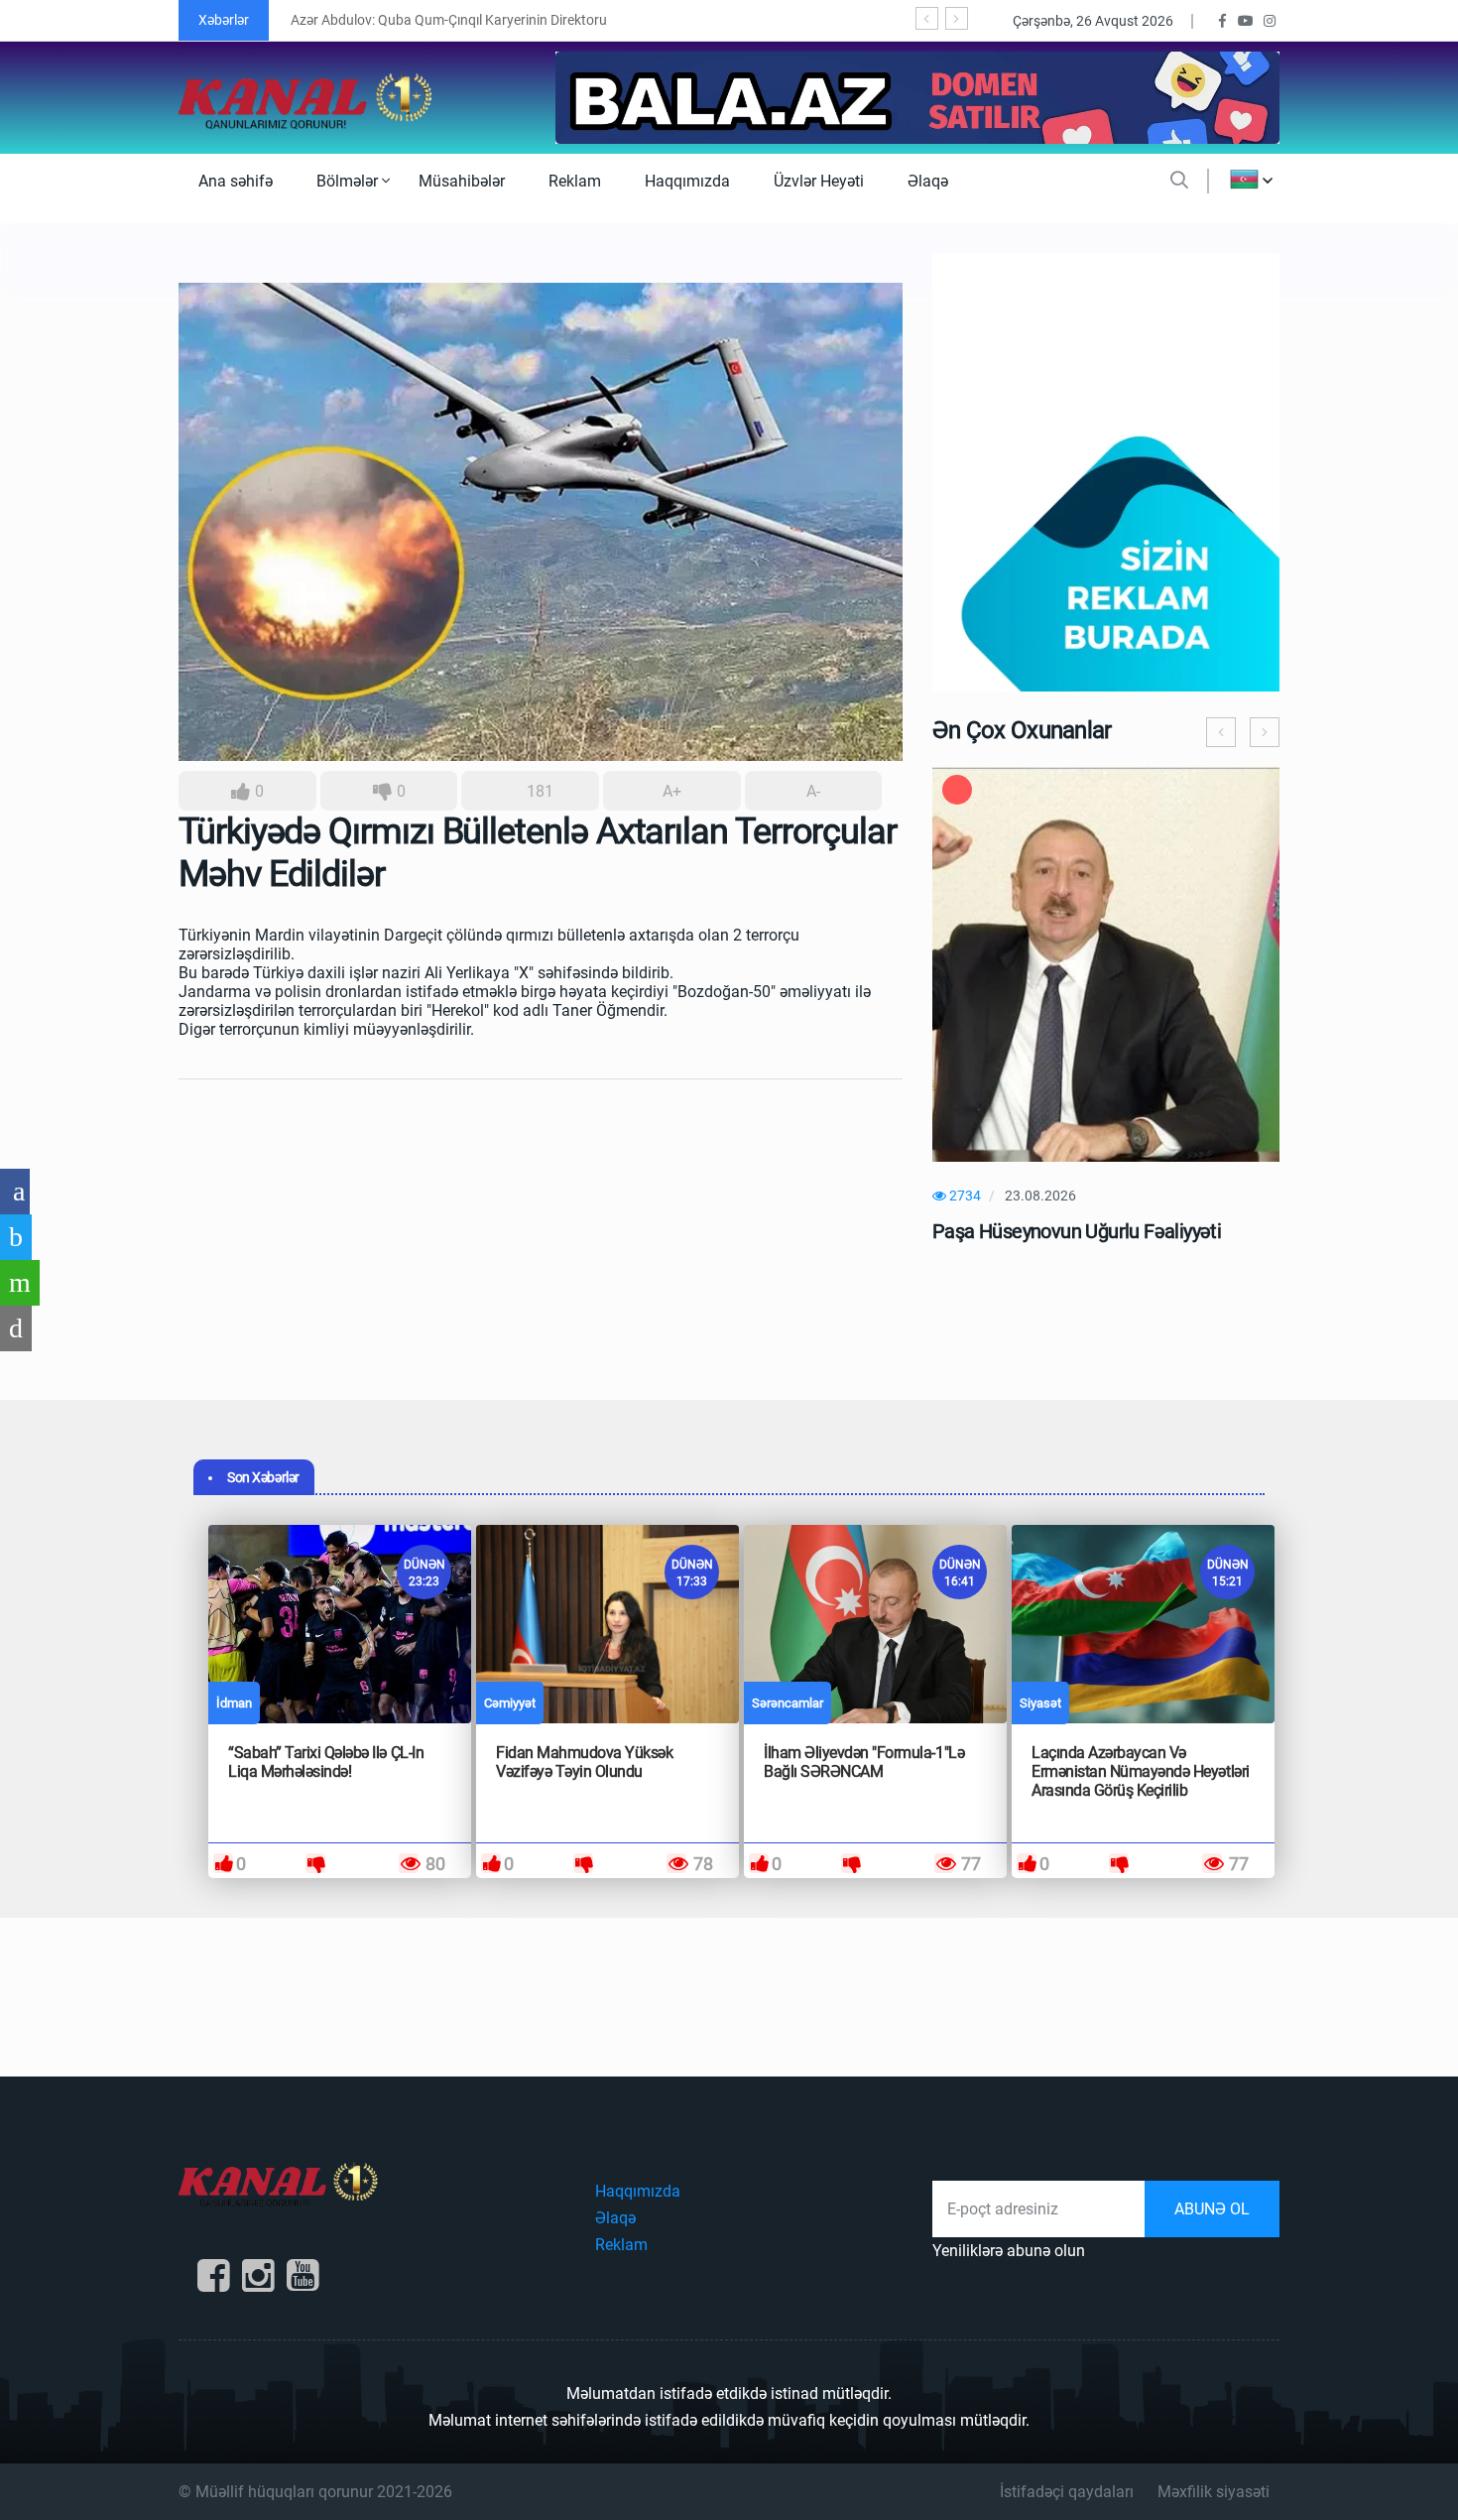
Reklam (575, 181)
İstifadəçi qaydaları (1067, 2492)
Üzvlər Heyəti (819, 181)
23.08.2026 (1040, 1196)
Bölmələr (349, 181)
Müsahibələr (462, 181)
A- (813, 791)
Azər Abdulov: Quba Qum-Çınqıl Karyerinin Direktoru (449, 20)
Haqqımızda (687, 181)
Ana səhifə (236, 181)
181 (538, 791)
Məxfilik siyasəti (1214, 2492)
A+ (672, 791)
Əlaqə (928, 181)
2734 (964, 1196)
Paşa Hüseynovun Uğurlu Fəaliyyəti (1077, 1231)
